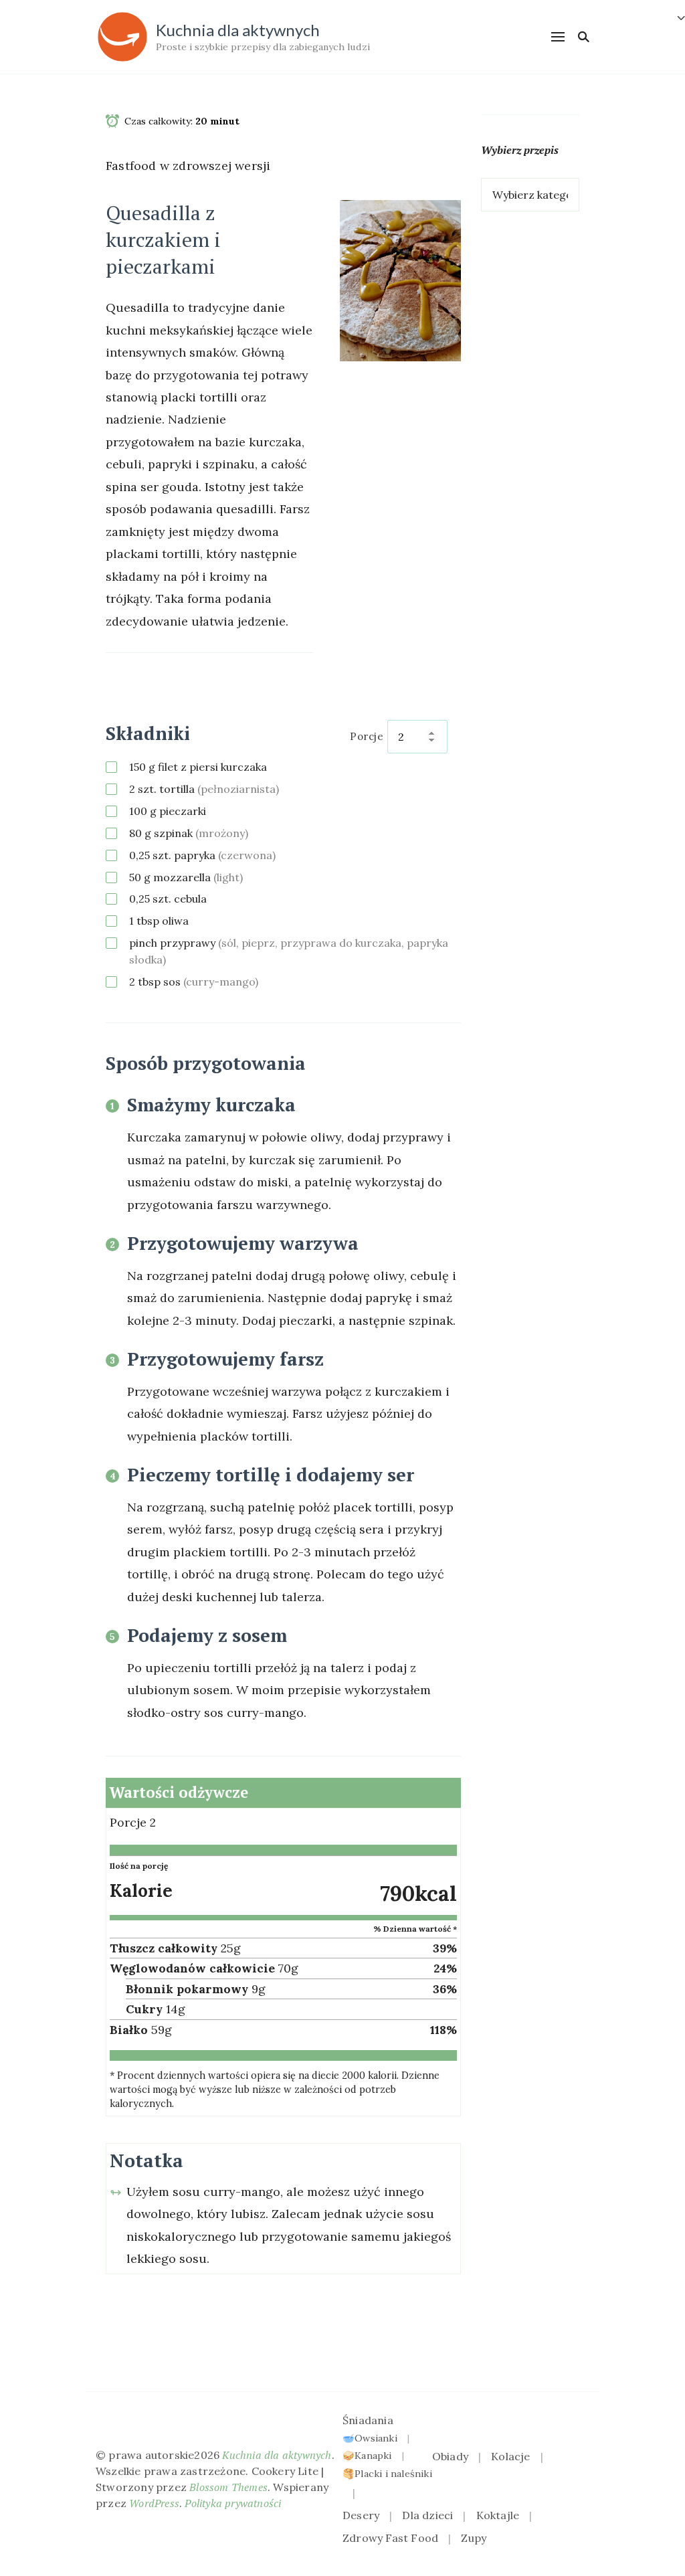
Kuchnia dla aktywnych (238, 30)
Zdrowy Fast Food (390, 2538)
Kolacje (510, 2456)
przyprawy (289, 951)
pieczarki (168, 811)
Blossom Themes (228, 2487)
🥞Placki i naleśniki (387, 2474)
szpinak (189, 833)
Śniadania (368, 2420)
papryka (202, 855)
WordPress (154, 2503)
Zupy (474, 2538)
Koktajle (498, 2515)
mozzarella (186, 877)
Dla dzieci (427, 2515)
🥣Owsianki (370, 2438)
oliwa (159, 921)
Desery (361, 2515)
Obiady (450, 2456)
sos (194, 982)
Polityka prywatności (233, 2503)
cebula (168, 899)
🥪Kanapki (367, 2456)
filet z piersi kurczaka (198, 767)
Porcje (367, 736)
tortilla (204, 789)
